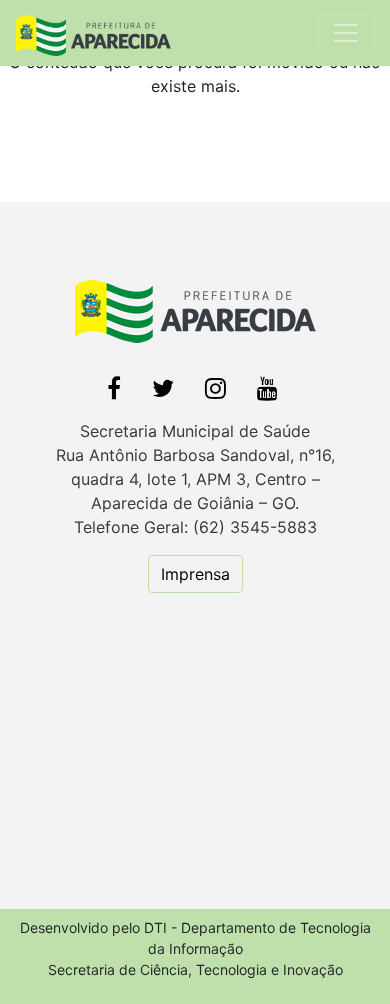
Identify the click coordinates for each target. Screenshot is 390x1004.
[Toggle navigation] (346, 33)
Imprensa (195, 574)
